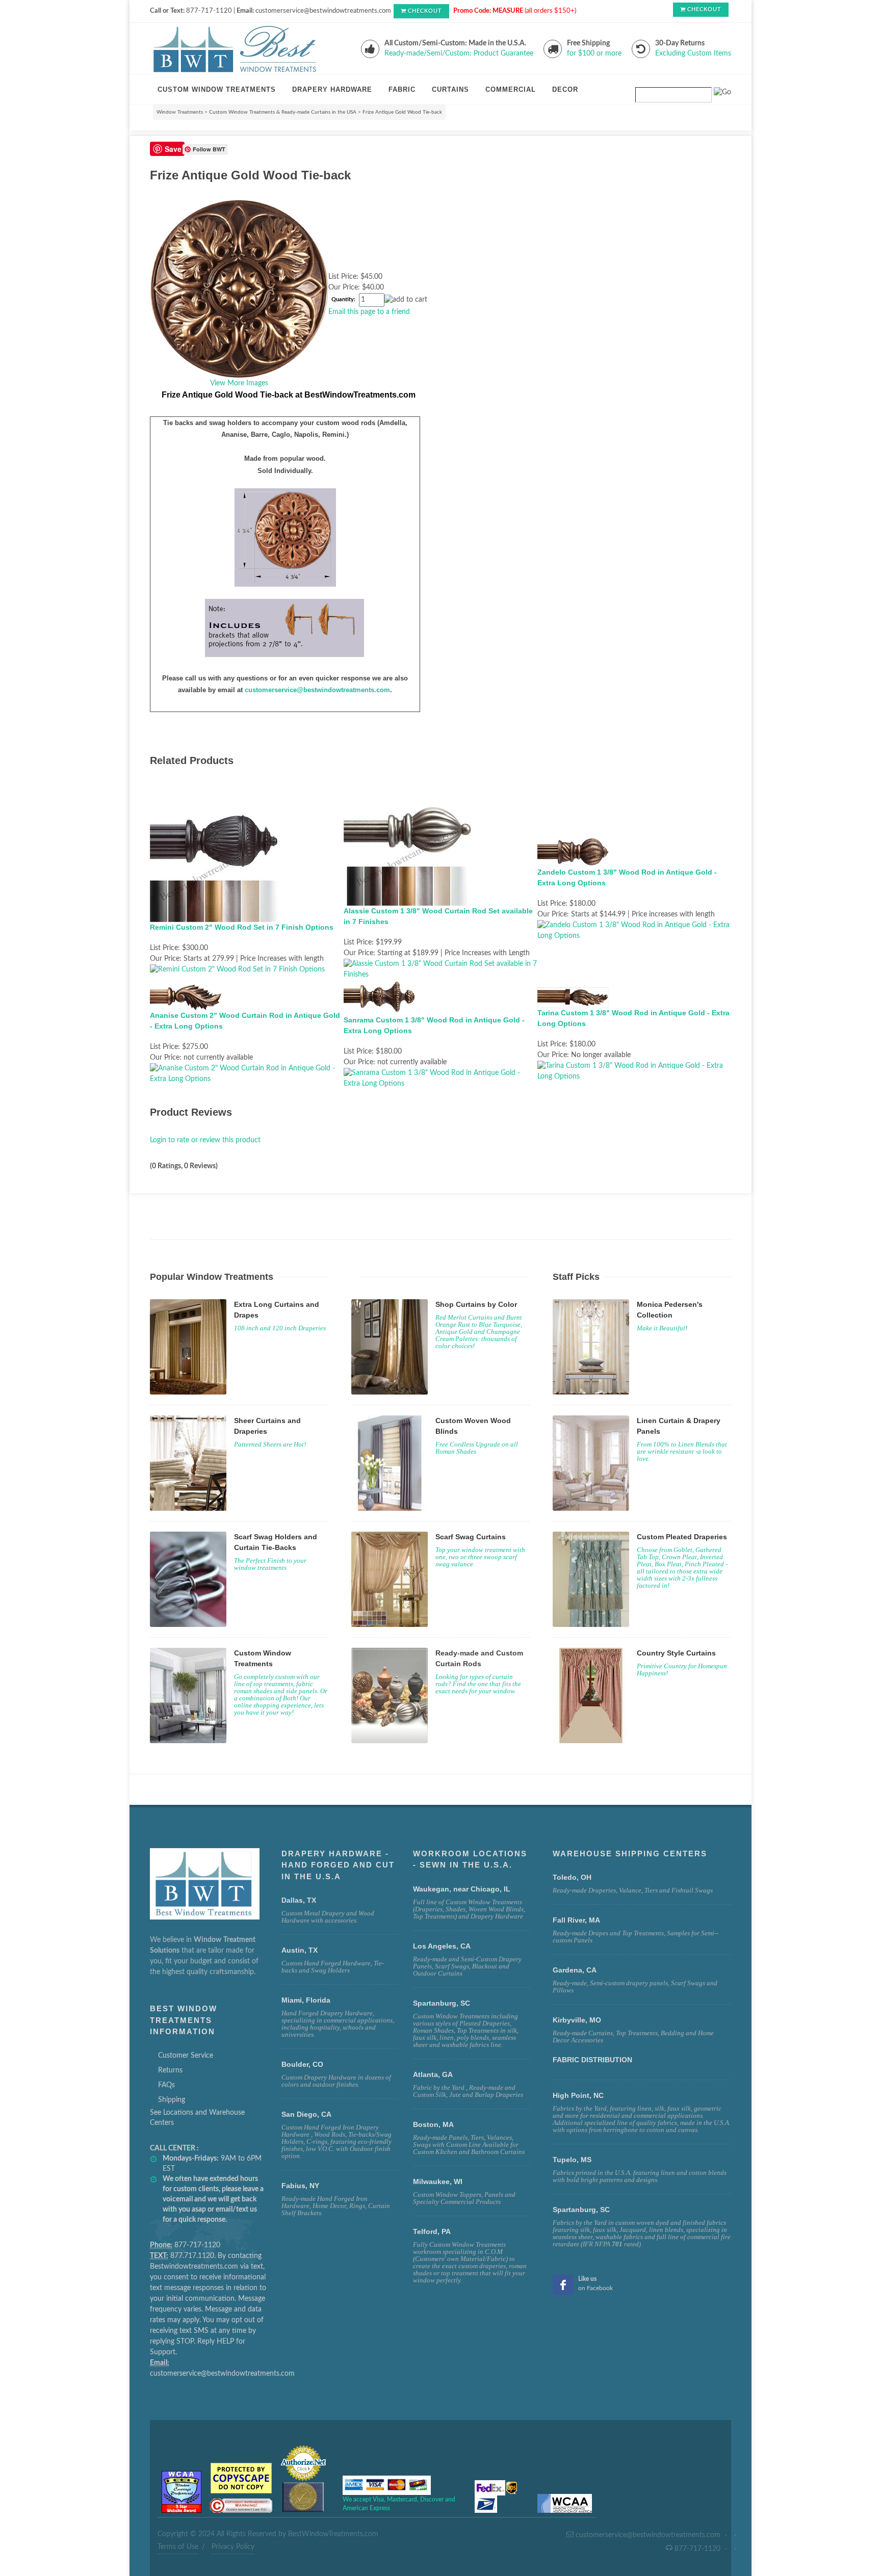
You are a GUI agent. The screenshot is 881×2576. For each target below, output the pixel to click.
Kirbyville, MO (577, 2020)
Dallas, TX (299, 1900)
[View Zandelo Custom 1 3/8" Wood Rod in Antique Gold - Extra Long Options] (634, 930)
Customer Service (186, 2056)
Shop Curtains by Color (476, 1304)
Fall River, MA (576, 1920)
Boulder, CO (302, 2064)
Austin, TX (300, 1950)
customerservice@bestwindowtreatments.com (317, 690)
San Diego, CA (306, 2114)
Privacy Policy (233, 2547)
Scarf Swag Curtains (471, 1537)
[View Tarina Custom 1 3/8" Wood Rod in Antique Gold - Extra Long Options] (634, 1071)
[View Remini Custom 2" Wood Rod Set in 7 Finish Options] (237, 969)
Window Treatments (180, 112)
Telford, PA (432, 2231)
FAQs (166, 2085)
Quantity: (343, 300)
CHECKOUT (425, 11)
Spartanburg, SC (581, 2210)
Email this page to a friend (369, 312)
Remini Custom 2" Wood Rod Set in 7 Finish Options (242, 927)
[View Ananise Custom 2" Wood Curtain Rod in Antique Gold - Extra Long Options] (247, 1073)
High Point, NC (578, 2095)
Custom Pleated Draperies (682, 1537)
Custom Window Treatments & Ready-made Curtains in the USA (283, 112)
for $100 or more (594, 54)
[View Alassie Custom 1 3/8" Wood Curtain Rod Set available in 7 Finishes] (440, 969)
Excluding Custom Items (693, 54)
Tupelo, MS (572, 2160)
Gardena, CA (575, 1970)
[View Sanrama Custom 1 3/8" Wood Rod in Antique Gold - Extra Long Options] (440, 1078)
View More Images (239, 383)
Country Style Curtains (676, 1653)
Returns (170, 2070)
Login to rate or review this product (205, 1140)
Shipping (172, 2100)
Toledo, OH (572, 1877)
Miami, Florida (306, 2000)
